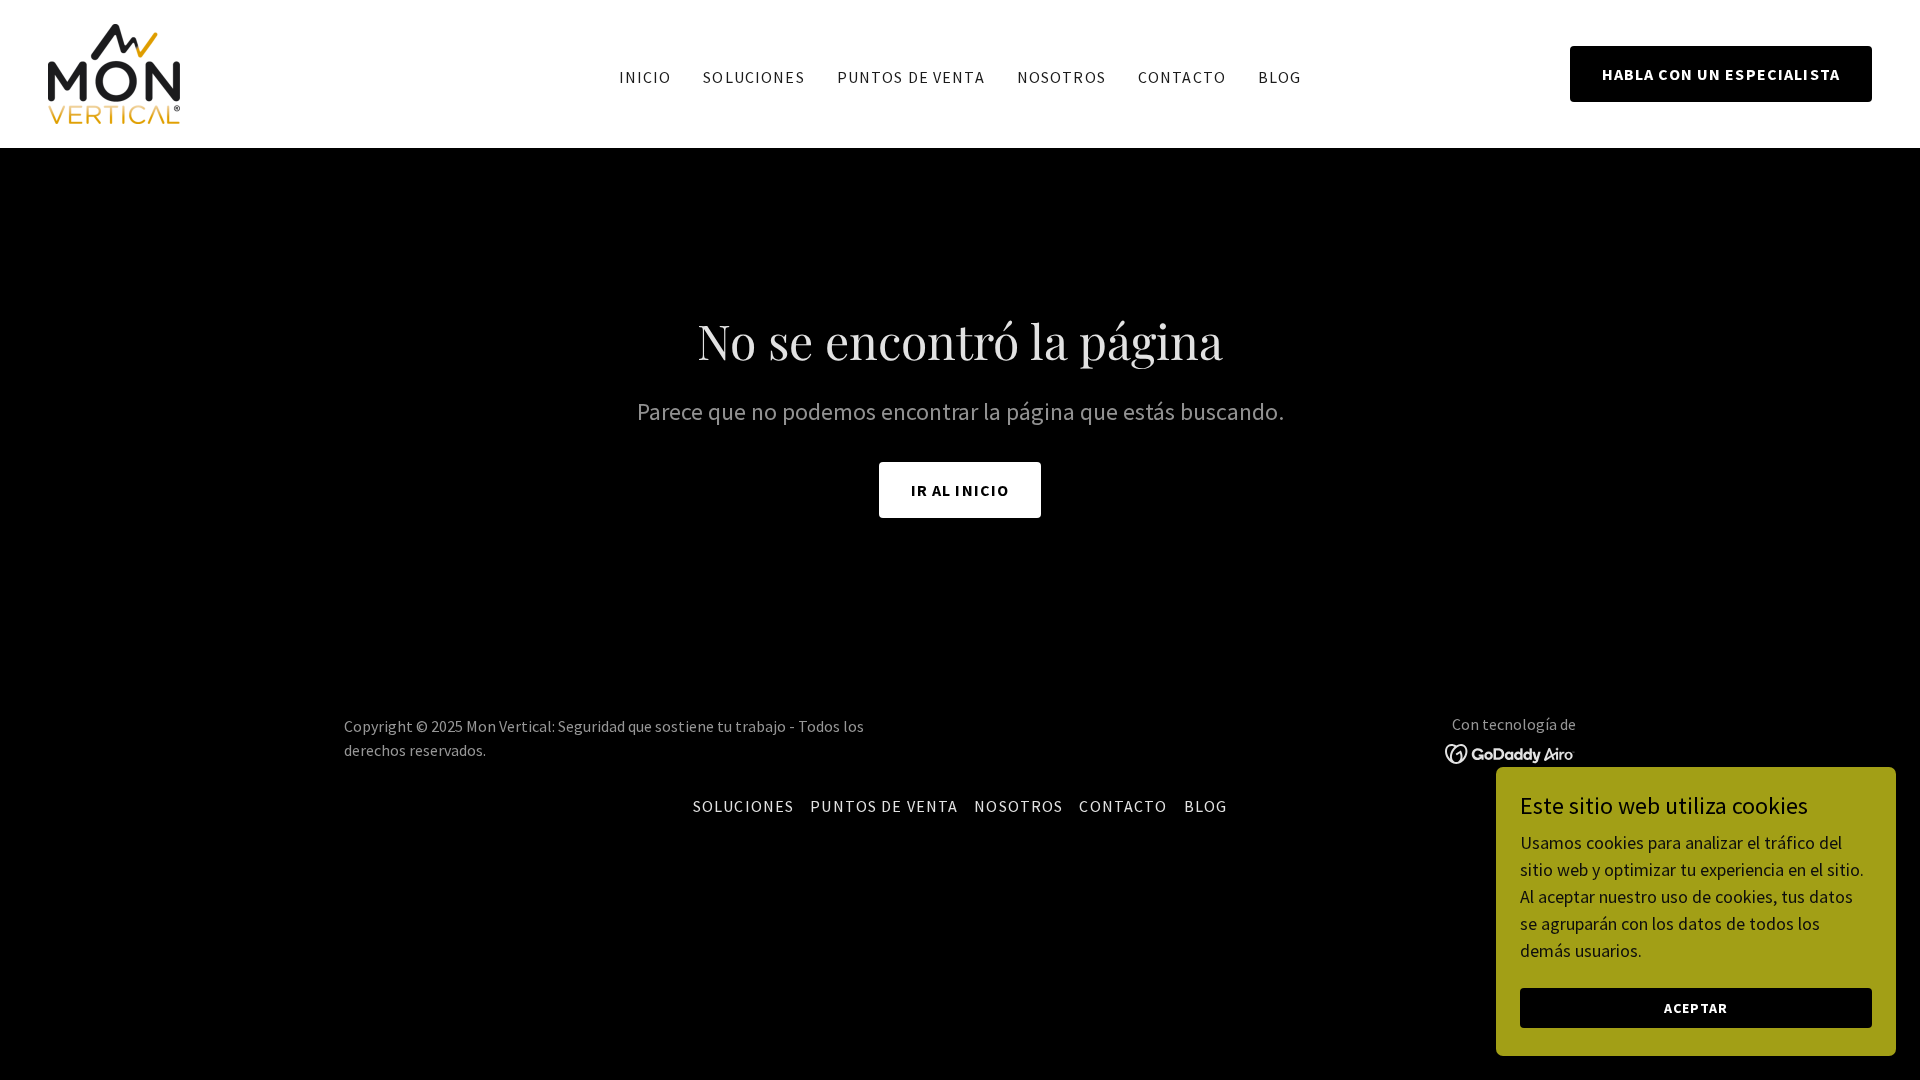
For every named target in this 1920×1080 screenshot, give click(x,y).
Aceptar (1696, 1008)
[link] (114, 71)
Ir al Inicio (960, 490)
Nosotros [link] (1061, 77)
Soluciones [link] (753, 77)
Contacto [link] (1182, 77)
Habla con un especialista (1721, 74)
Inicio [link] (645, 77)
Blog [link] (1280, 77)
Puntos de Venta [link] (911, 77)
